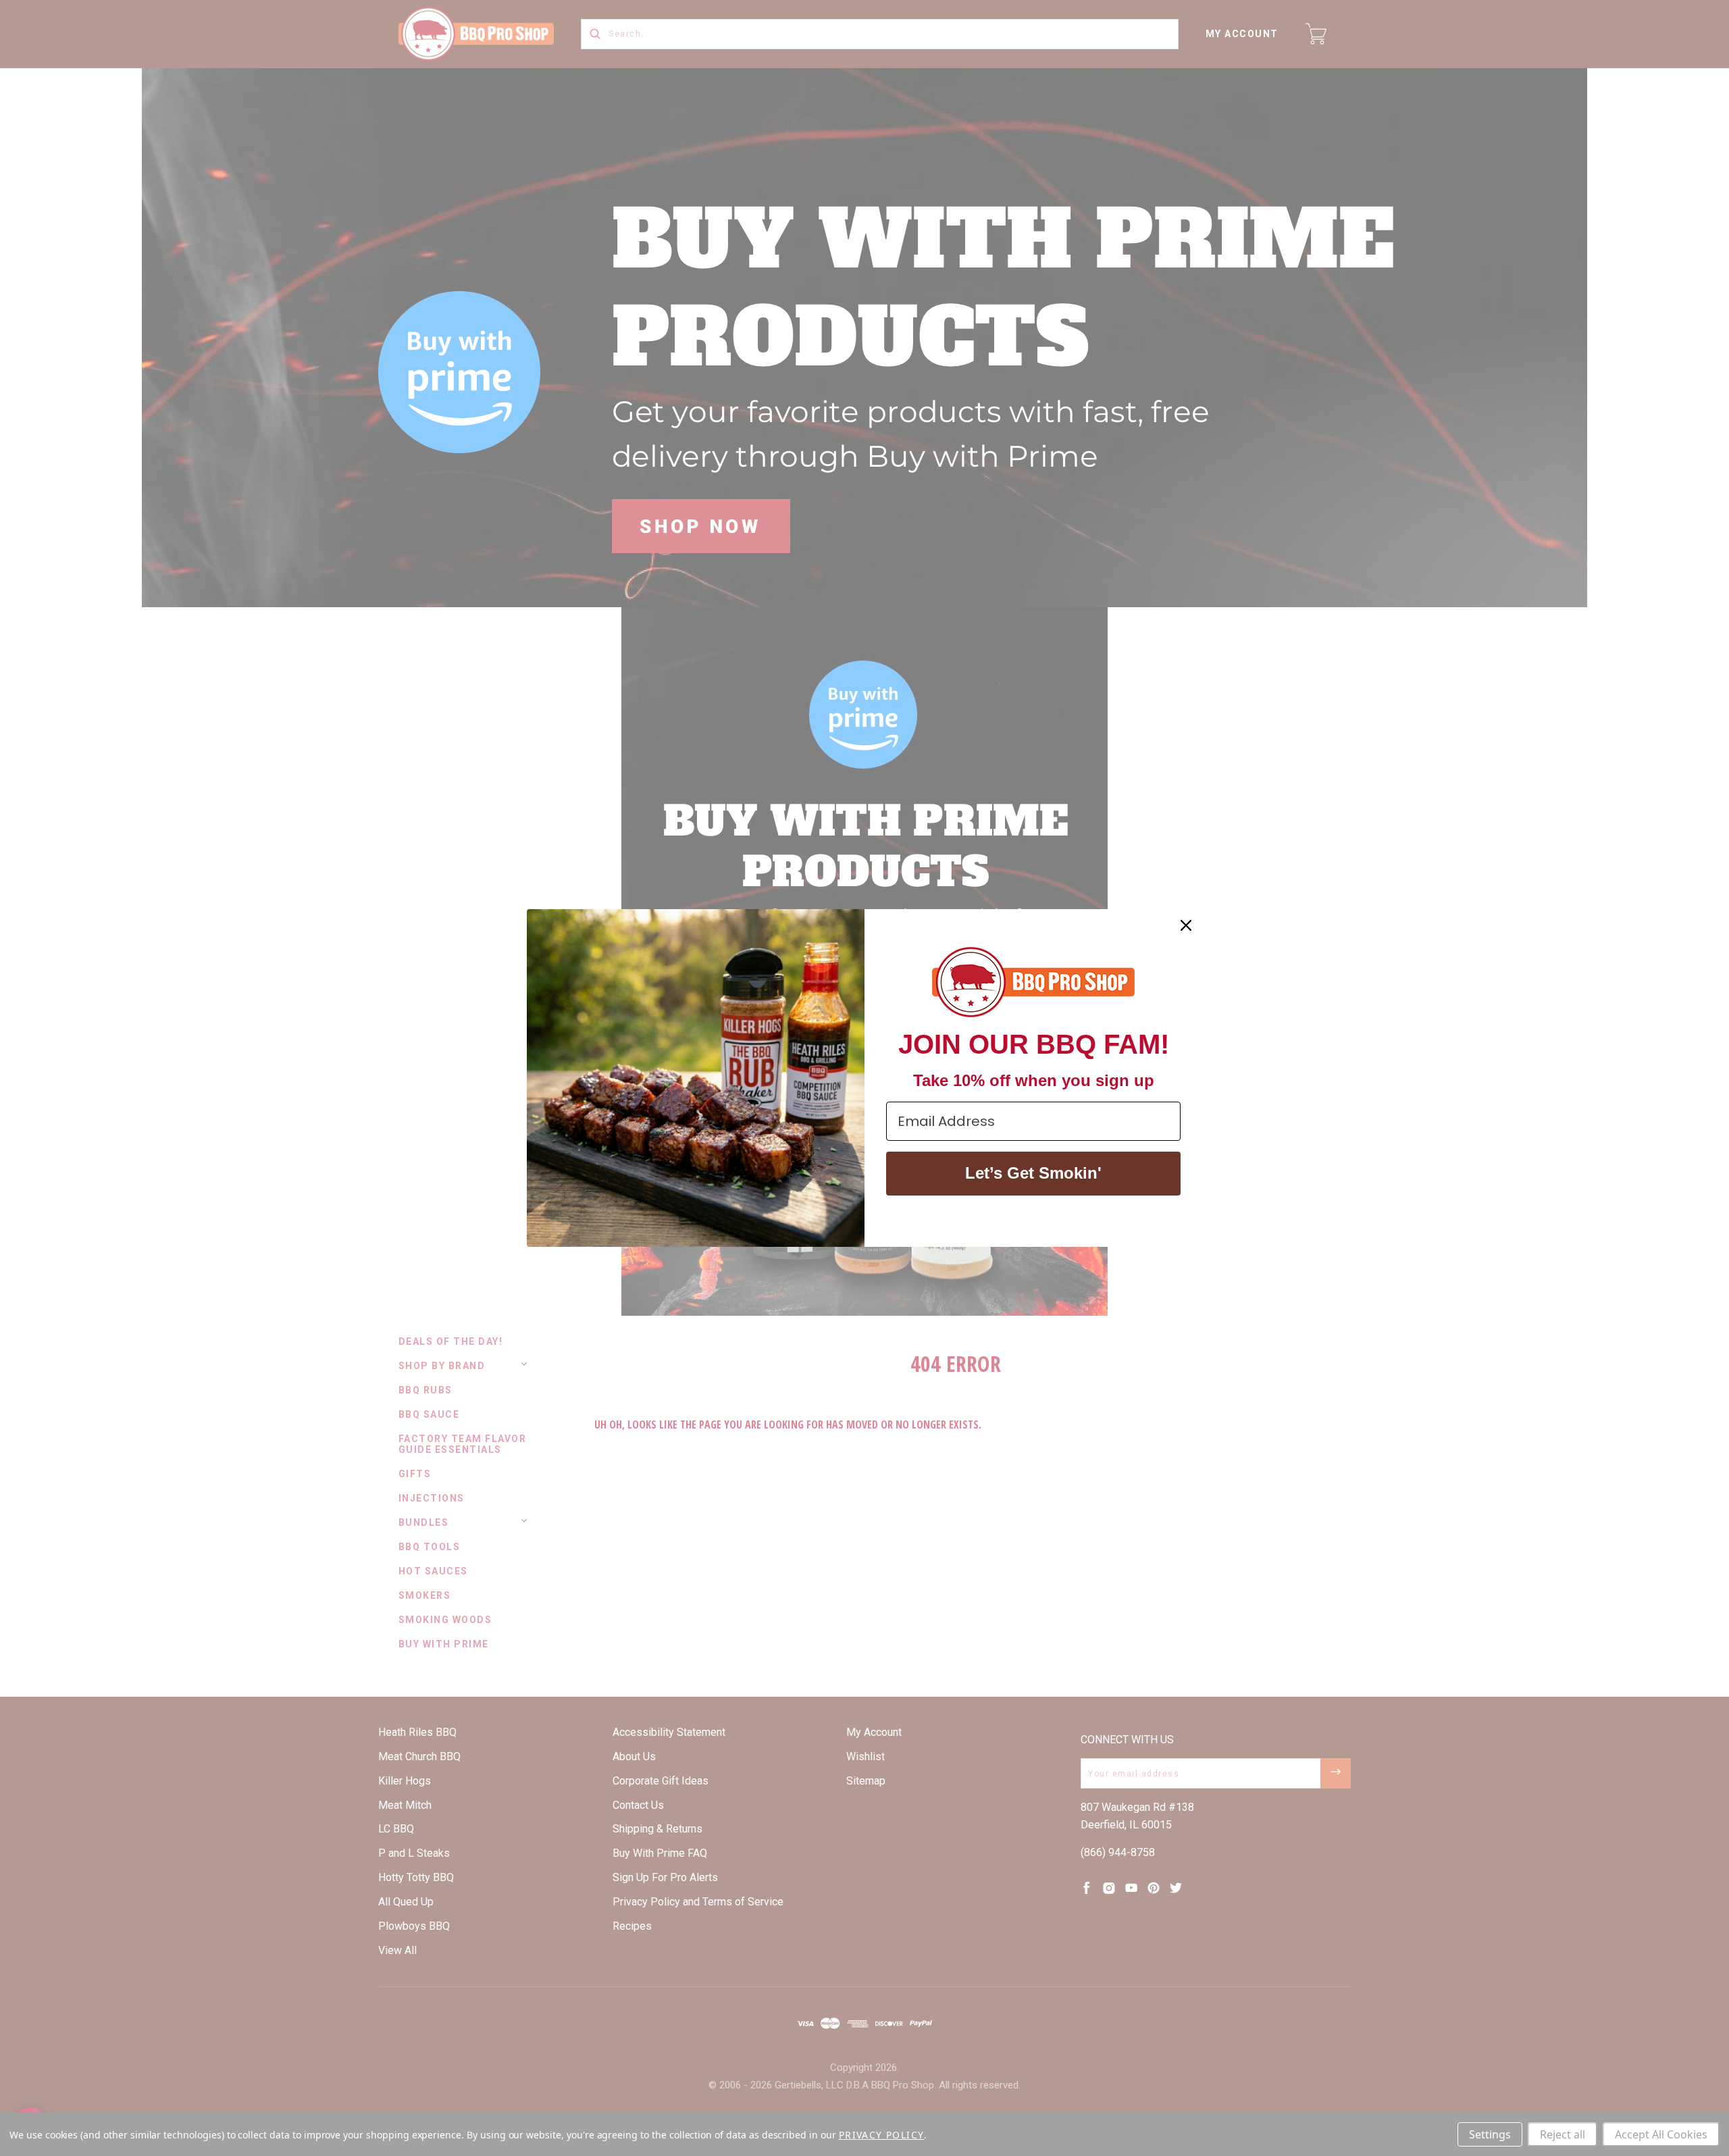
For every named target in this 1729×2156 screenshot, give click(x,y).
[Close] (1186, 925)
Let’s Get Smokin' (1033, 1173)
